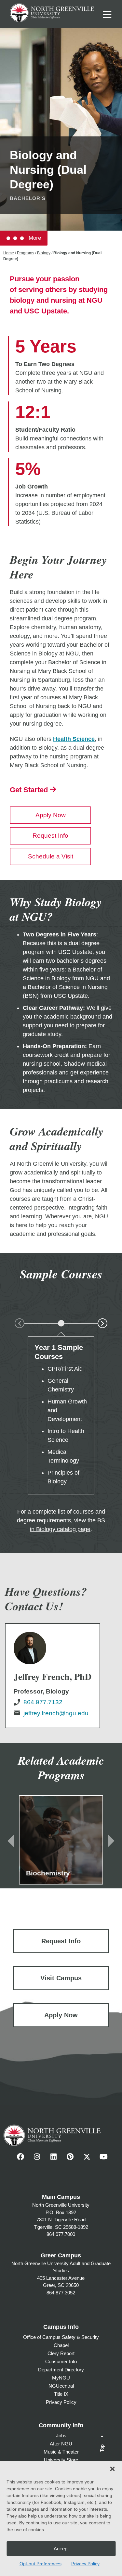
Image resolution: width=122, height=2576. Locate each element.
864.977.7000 (61, 2234)
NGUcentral (61, 2386)
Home (9, 253)
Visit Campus (61, 1978)
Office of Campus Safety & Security (61, 2337)
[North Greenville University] (52, 12)
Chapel (61, 2345)
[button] (112, 2469)
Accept (61, 2549)
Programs (26, 253)
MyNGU (61, 2378)
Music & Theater (61, 2452)
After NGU (61, 2444)
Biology (44, 253)
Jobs (61, 2436)
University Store (61, 2460)
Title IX (61, 2394)
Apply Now (51, 815)
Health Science (74, 739)
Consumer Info (61, 2361)
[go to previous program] (11, 1840)
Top (100, 2443)
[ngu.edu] (53, 1676)
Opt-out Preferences (41, 2564)
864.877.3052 (61, 2293)
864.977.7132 (43, 1702)
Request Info (50, 836)
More (34, 238)
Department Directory (61, 2370)
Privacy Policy (85, 2564)
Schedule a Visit (51, 856)
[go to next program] (111, 1840)
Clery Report (61, 2353)
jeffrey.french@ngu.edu (56, 1713)
